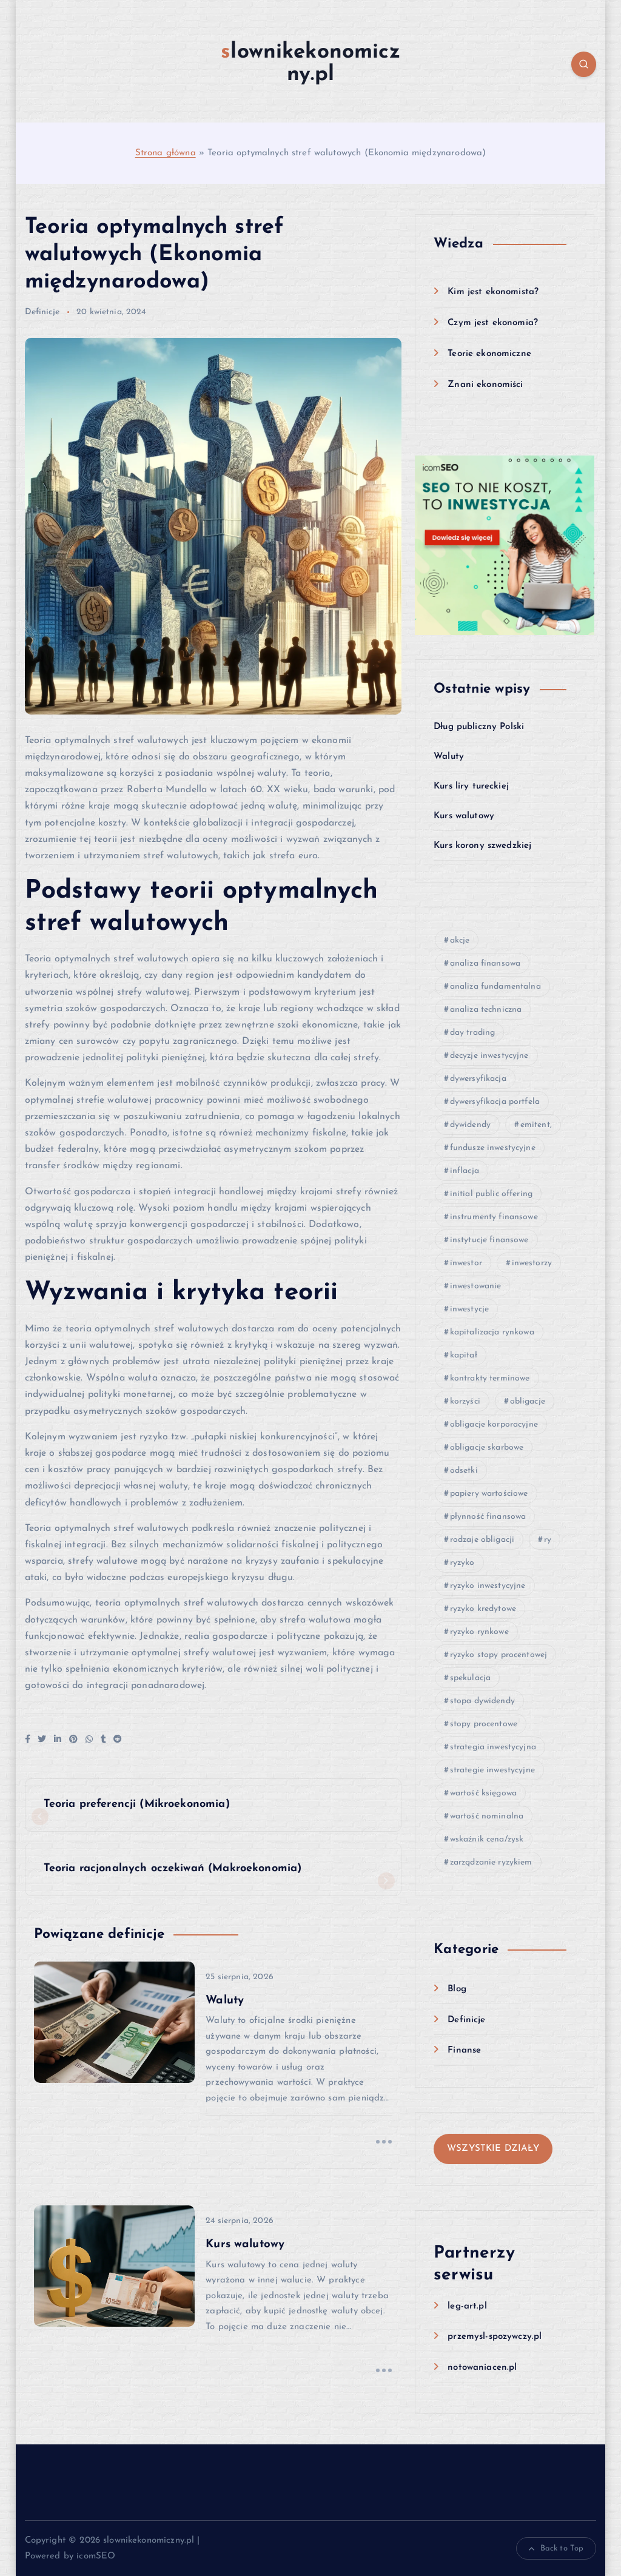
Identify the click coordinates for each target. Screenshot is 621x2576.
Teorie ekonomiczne (489, 354)
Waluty (449, 757)
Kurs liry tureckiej (471, 786)
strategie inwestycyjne (492, 1770)
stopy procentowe (484, 1724)
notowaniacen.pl (482, 2368)
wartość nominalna (487, 1816)
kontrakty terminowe (490, 1378)
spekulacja (471, 1678)
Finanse (464, 2050)
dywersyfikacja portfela (495, 1102)
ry (548, 1540)
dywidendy (470, 1125)
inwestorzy (532, 1263)
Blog (457, 1989)
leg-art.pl (467, 2306)
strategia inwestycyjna (493, 1747)
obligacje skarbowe (487, 1448)
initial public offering (491, 1194)
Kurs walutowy (464, 816)
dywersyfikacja (478, 1079)
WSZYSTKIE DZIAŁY (493, 2149)
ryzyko (462, 1563)
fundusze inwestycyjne (493, 1148)
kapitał (464, 1355)
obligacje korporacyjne (494, 1424)
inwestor (466, 1263)
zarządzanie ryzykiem (491, 1862)
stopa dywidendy (482, 1701)
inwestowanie (476, 1286)
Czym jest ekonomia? (493, 323)
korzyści (465, 1401)
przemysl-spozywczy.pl (495, 2337)
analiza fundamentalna (495, 987)
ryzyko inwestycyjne (488, 1586)
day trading (473, 1033)
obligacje (528, 1401)
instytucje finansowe (489, 1240)
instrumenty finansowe (494, 1217)
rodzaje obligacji (482, 1540)
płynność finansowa (488, 1517)
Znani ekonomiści (485, 385)
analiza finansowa (485, 963)
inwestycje (470, 1309)
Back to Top (562, 2548)
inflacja (465, 1171)
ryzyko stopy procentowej (499, 1655)
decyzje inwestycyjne (489, 1056)
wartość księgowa (483, 1793)
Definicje (42, 312)
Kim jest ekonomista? (493, 292)
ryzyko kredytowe (483, 1609)
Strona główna (166, 153)
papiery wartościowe (489, 1494)
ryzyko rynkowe (479, 1632)
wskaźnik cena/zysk (487, 1839)
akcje (460, 940)
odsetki (464, 1471)
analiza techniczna (486, 1010)
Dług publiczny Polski (479, 727)
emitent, (536, 1125)
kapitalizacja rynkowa (492, 1332)
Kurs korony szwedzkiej (482, 846)
